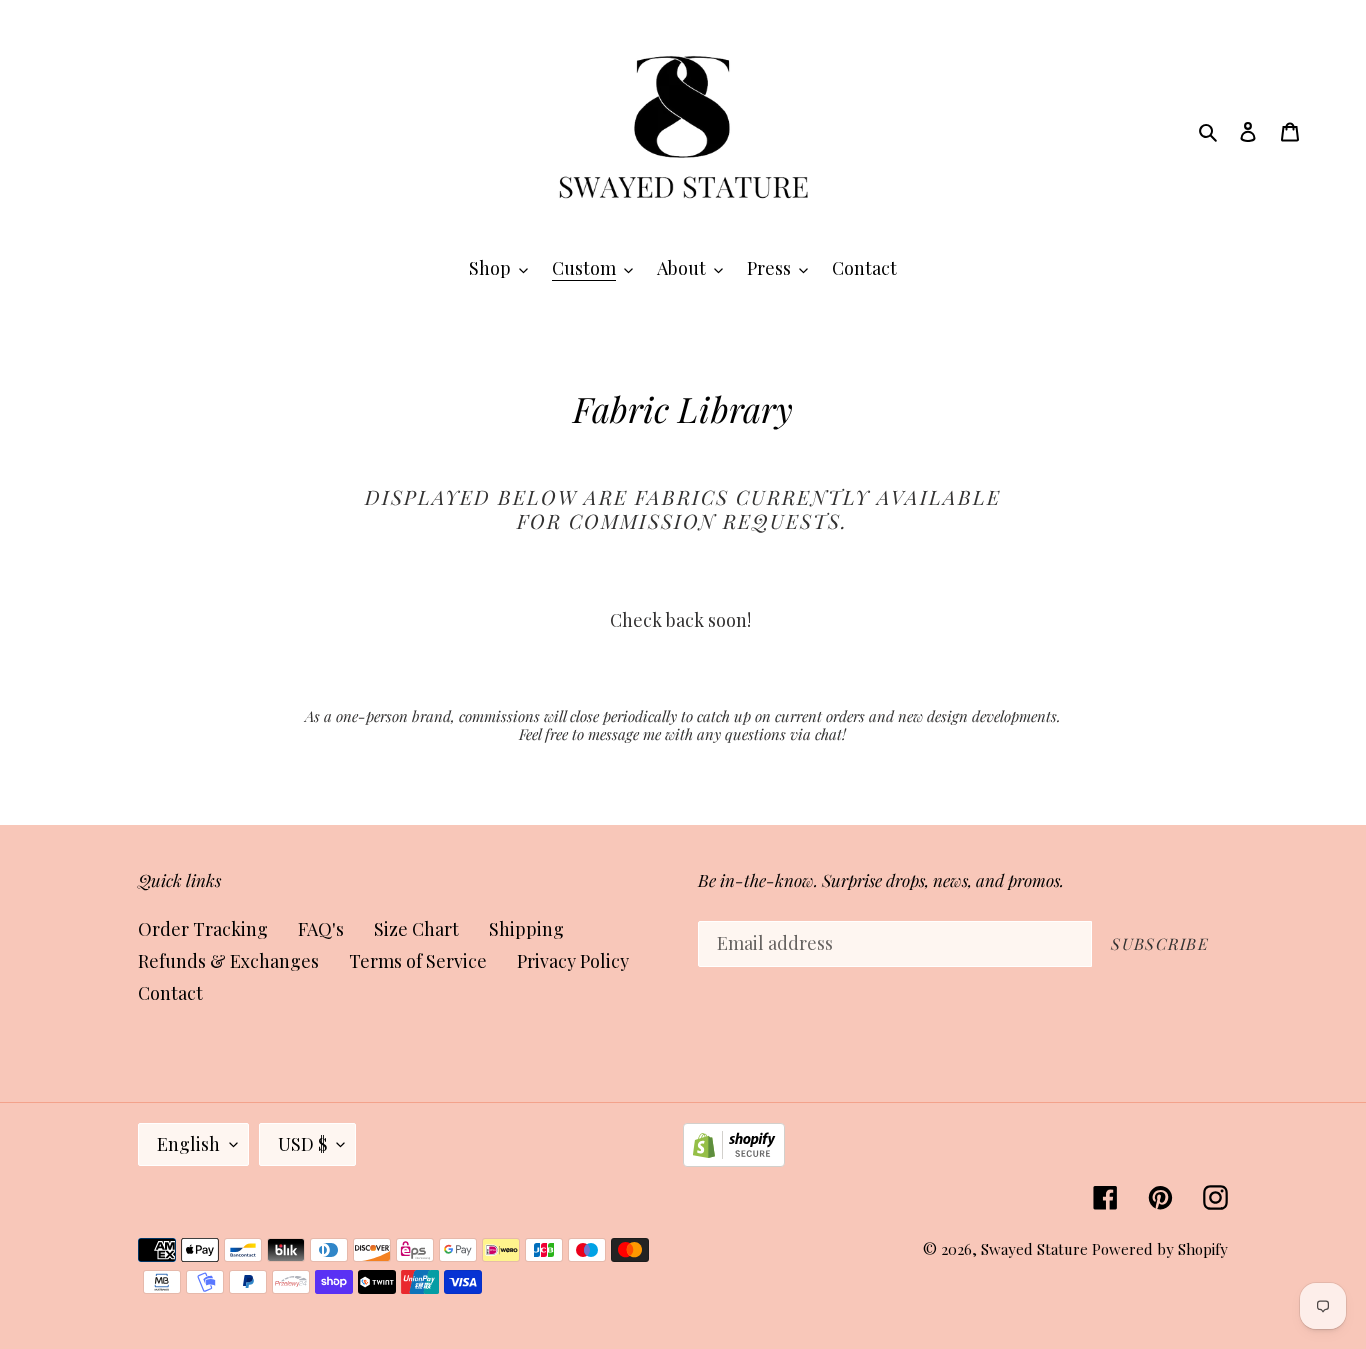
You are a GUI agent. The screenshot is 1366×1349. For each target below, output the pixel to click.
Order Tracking (203, 929)
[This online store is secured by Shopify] (734, 1160)
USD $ (302, 1144)
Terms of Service (418, 961)
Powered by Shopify (1160, 1249)
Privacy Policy (573, 961)
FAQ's (321, 929)
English (188, 1144)
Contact (170, 993)
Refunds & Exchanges (228, 961)
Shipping (526, 929)
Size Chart (416, 929)
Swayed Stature (1034, 1249)
